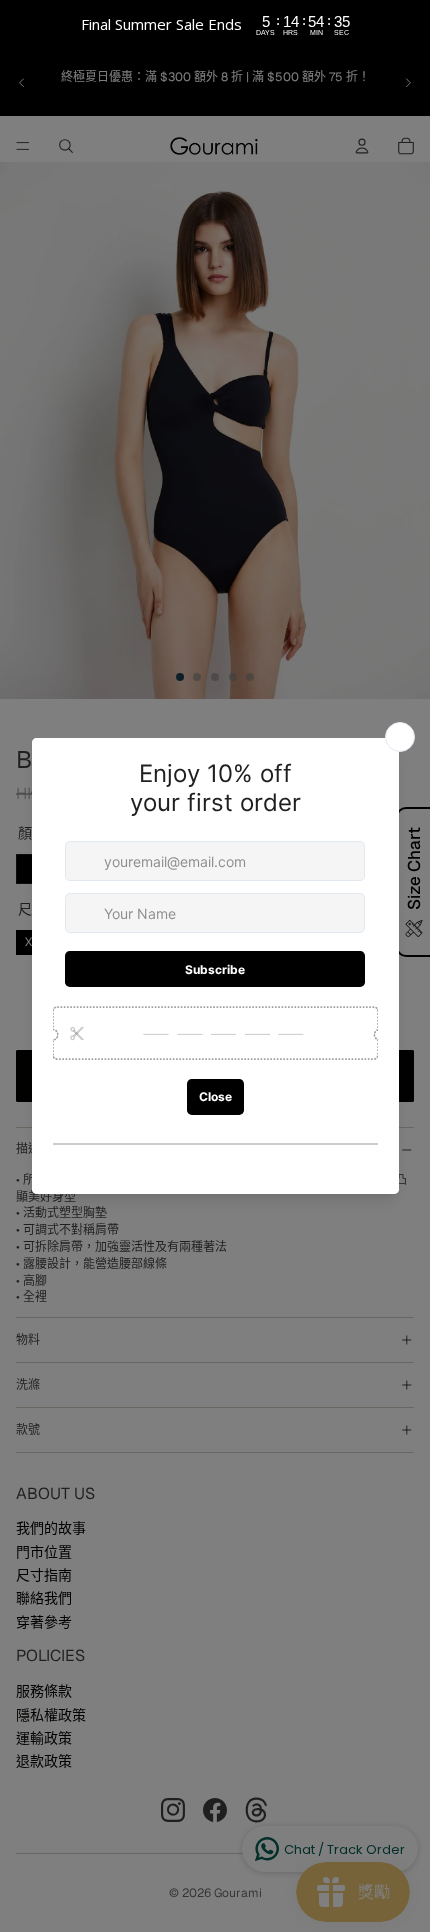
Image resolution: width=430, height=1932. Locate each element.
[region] (215, 25)
